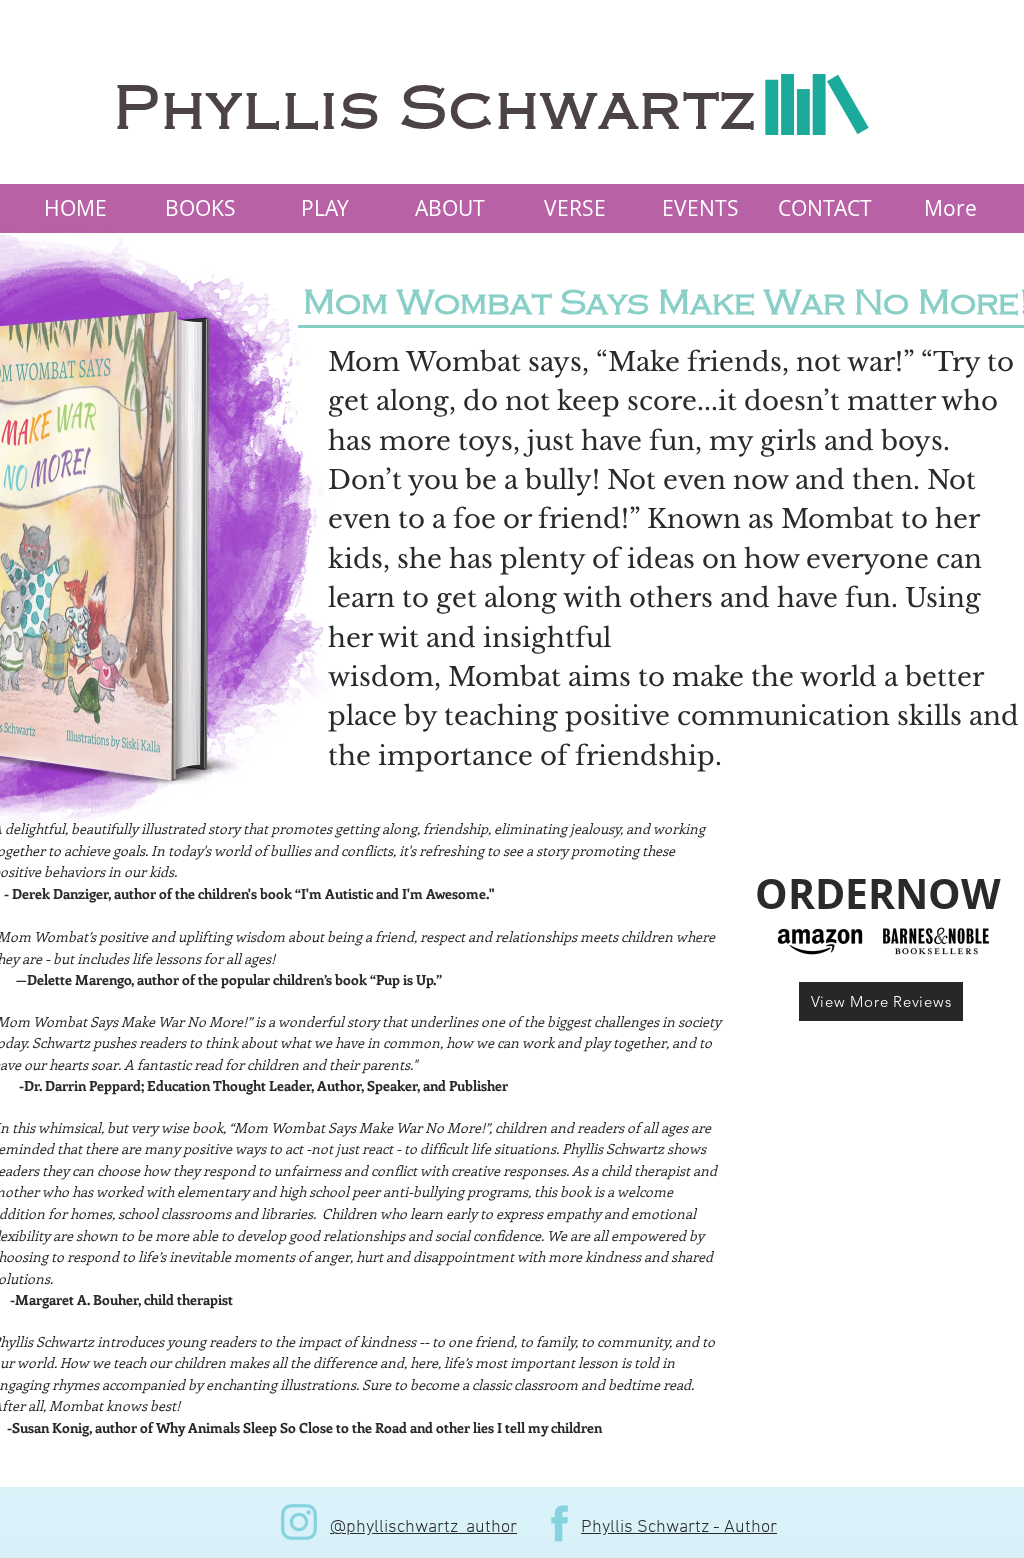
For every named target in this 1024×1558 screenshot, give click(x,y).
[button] (199, 208)
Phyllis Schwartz (435, 109)
